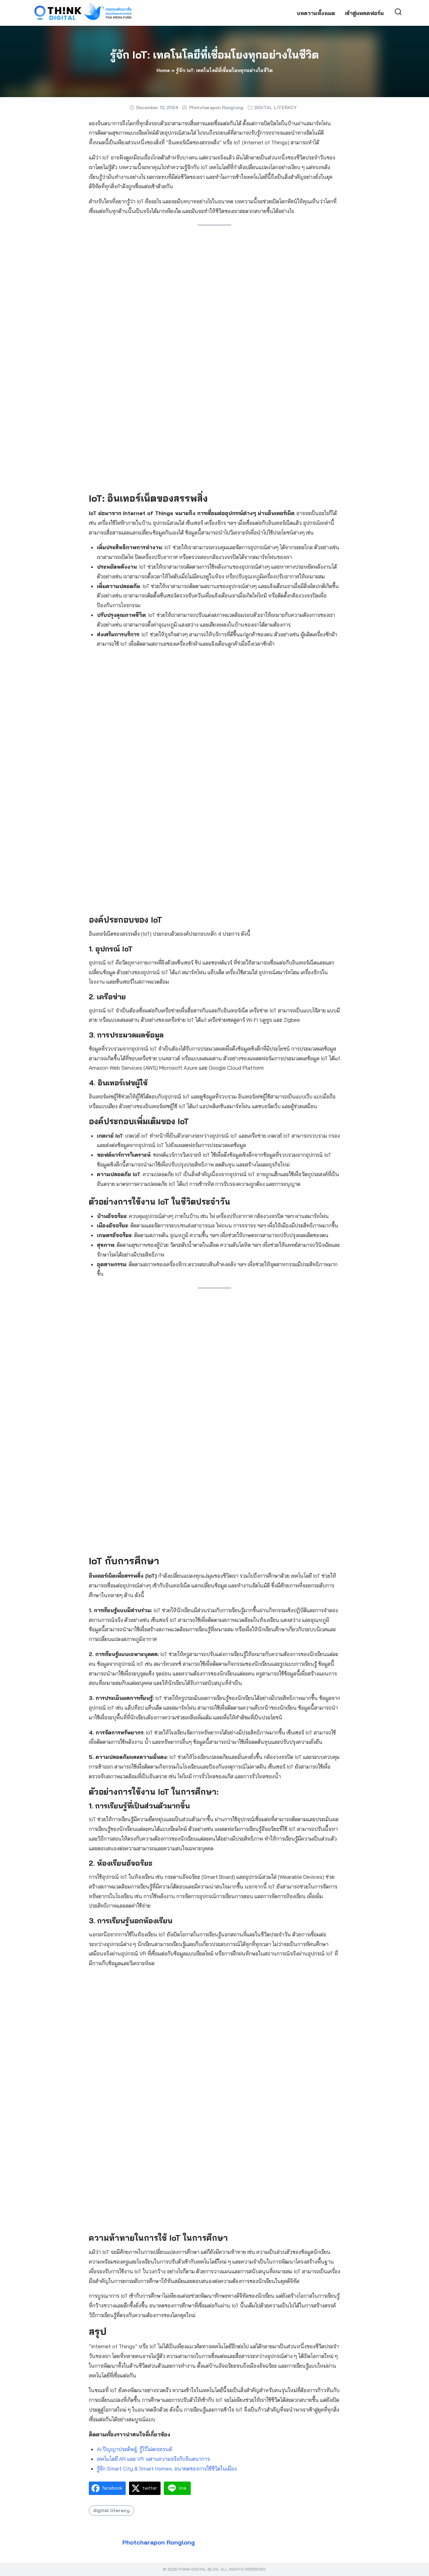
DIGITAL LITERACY (275, 108)
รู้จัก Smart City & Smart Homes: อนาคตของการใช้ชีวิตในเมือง (167, 2468)
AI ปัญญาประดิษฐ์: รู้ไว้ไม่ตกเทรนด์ (134, 2449)
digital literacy (111, 2510)
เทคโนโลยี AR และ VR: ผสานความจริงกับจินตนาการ (153, 2459)
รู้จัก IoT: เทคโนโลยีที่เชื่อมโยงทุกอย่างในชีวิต (214, 55)
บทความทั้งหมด (316, 13)
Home (163, 70)
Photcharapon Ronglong (216, 108)
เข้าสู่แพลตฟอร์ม (364, 13)
